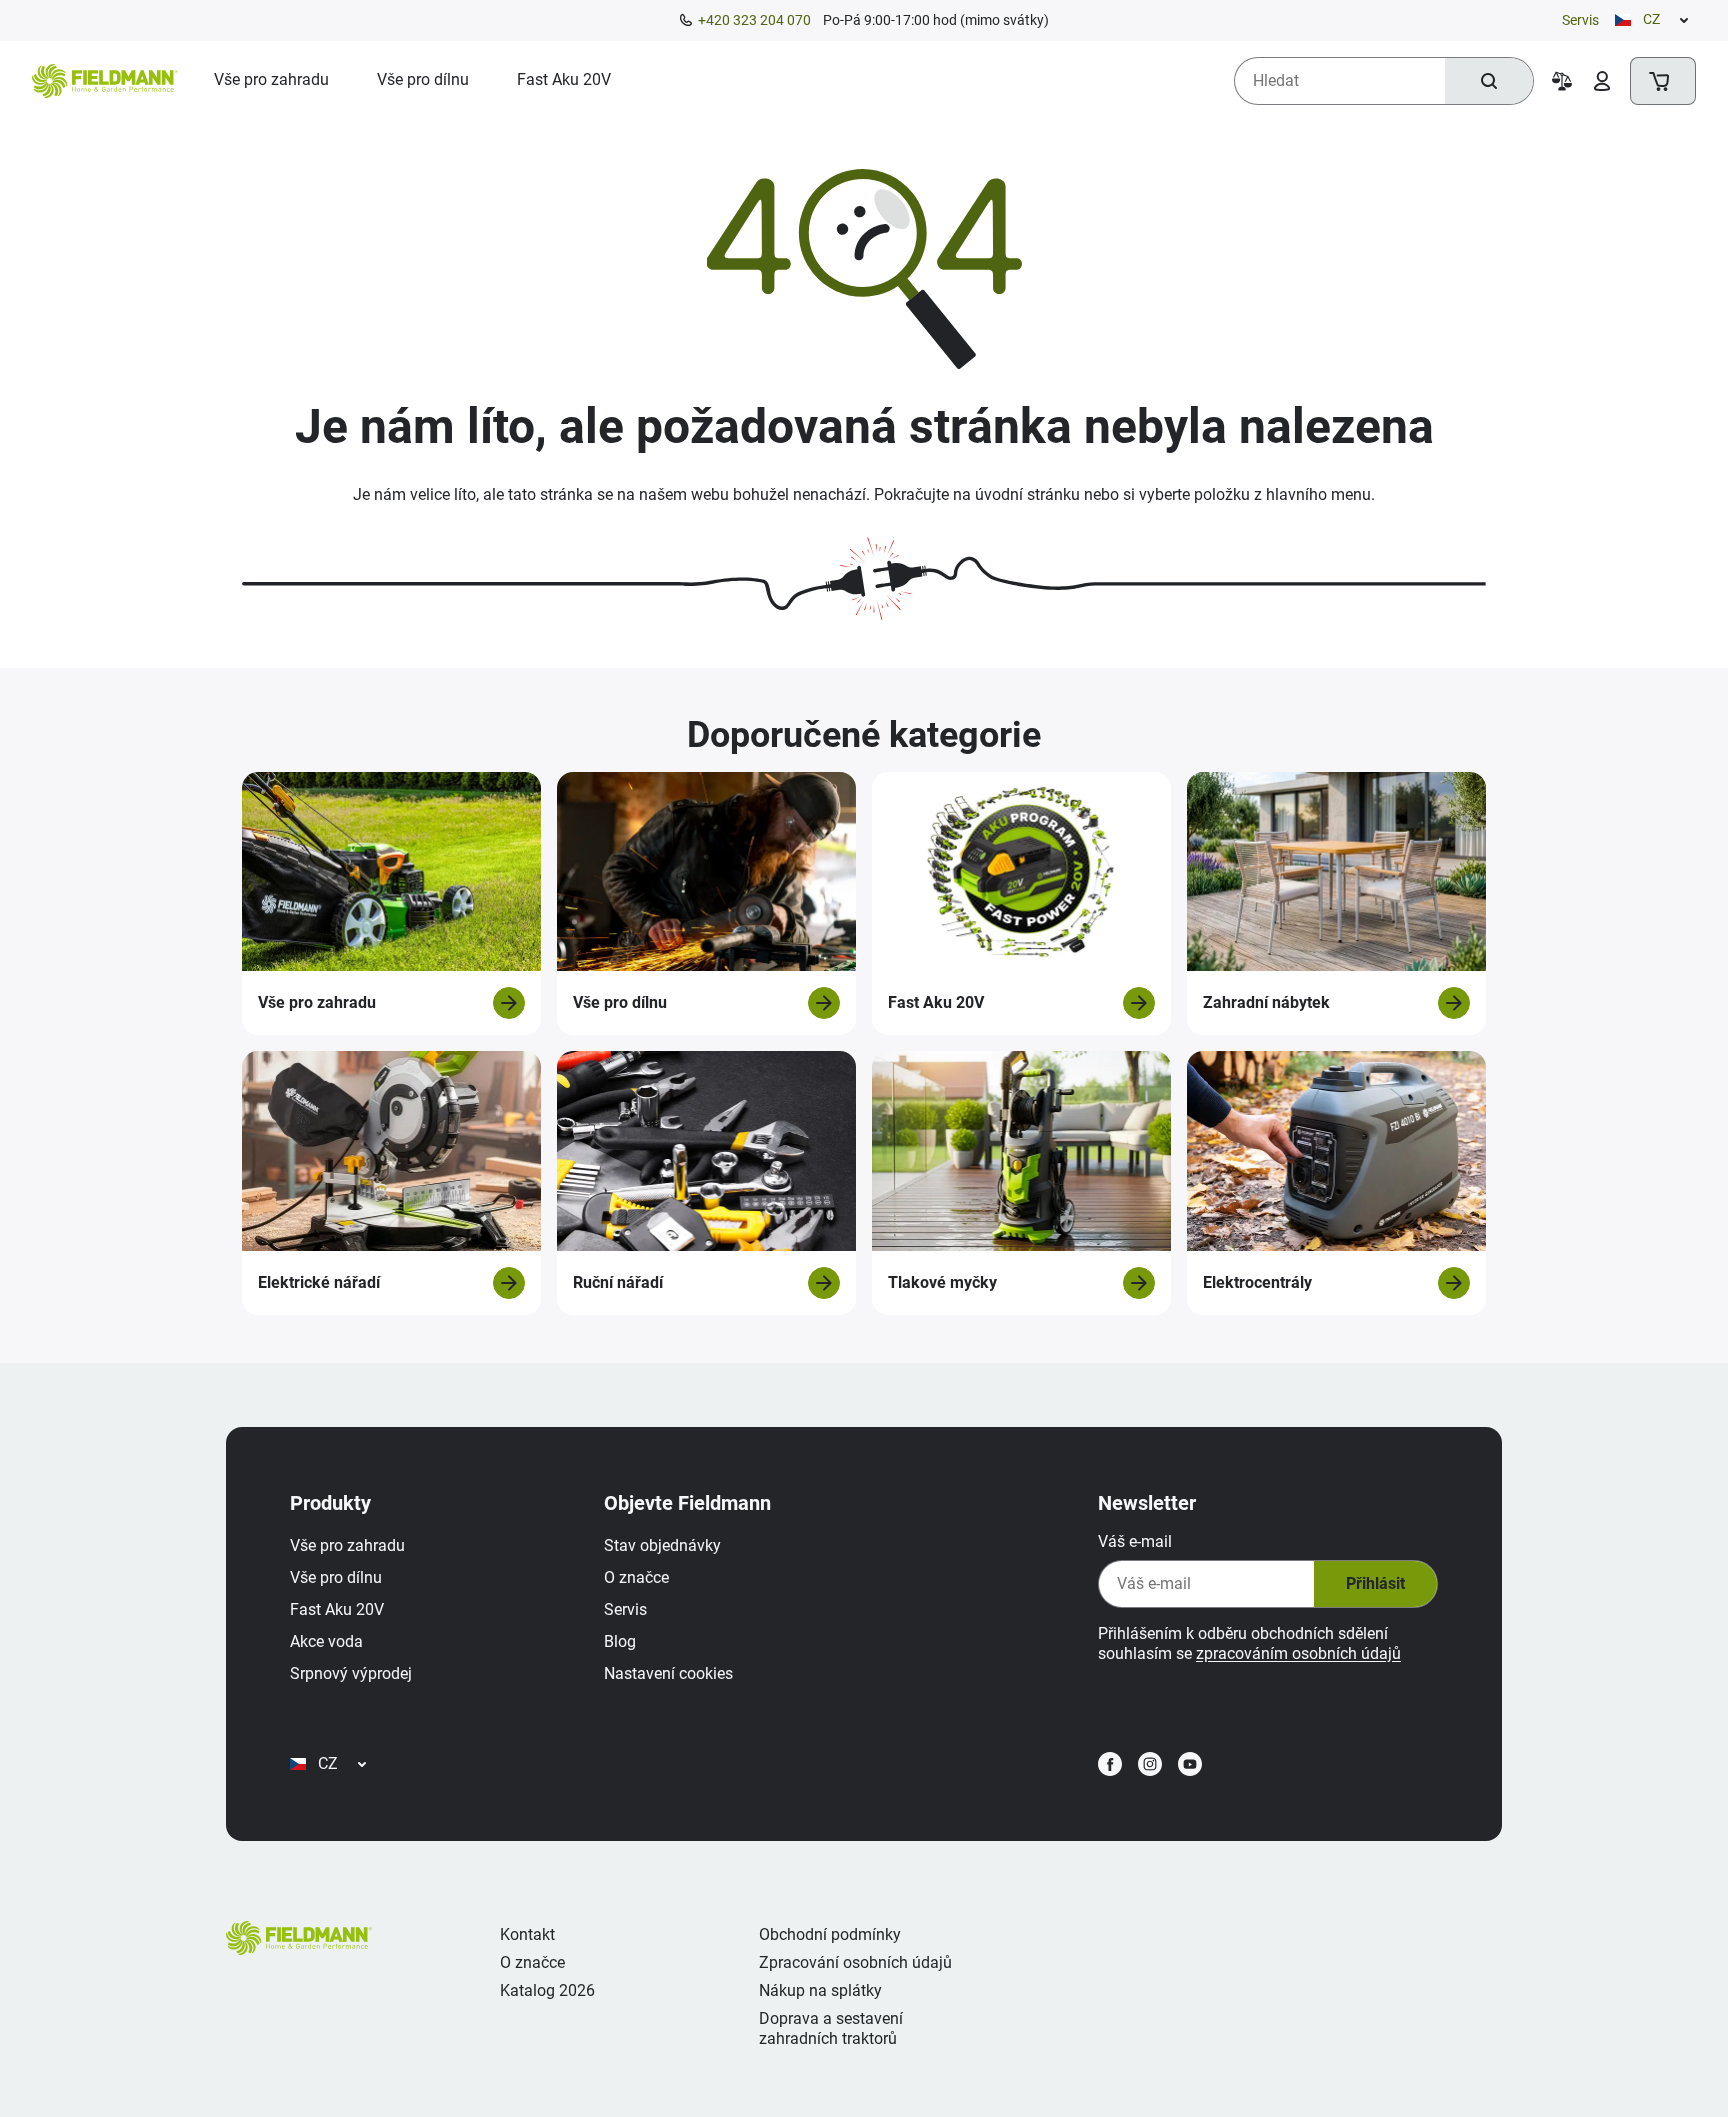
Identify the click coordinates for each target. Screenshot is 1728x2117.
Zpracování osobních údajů (855, 1962)
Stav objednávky (662, 1545)
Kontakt (527, 1934)
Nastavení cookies (668, 1673)
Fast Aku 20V (337, 1609)
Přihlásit (1375, 1583)
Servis (1580, 20)
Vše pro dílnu (336, 1577)
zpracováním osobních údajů (1298, 1653)
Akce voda (326, 1641)
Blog (620, 1641)
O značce (636, 1577)
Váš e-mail (1135, 1541)
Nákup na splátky (820, 1990)
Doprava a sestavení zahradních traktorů (831, 2028)
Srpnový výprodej (351, 1673)
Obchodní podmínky (830, 1934)
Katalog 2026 (547, 1990)
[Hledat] (1489, 81)
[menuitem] (271, 80)
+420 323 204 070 (754, 20)
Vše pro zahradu (347, 1545)
